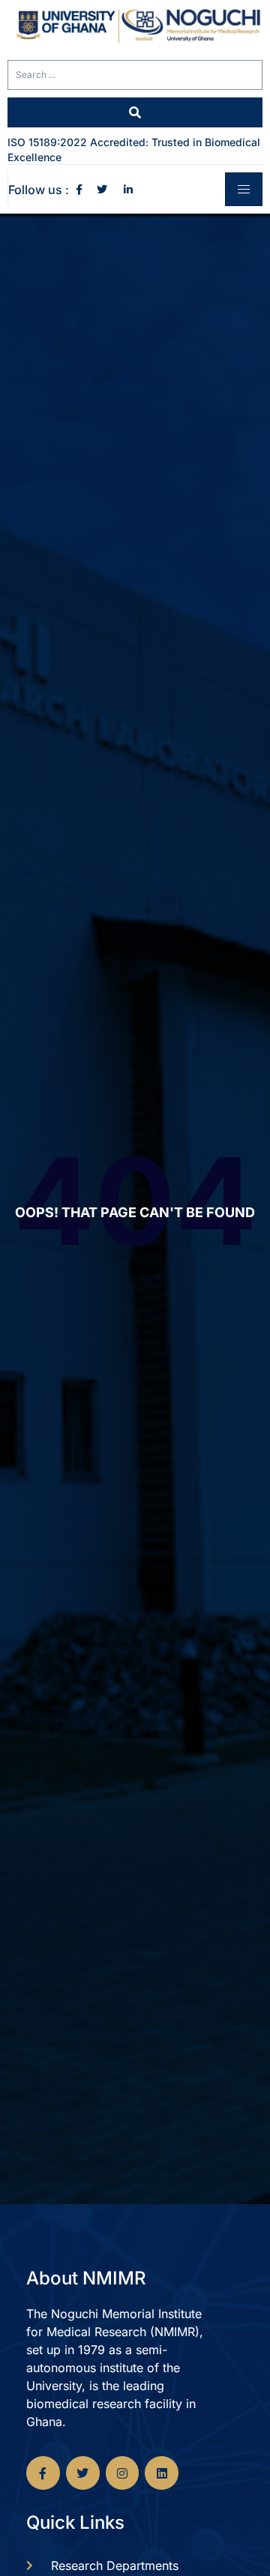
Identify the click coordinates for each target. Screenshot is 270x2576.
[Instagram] (123, 2473)
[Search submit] (135, 112)
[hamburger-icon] (244, 189)
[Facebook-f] (43, 2473)
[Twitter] (83, 2473)
